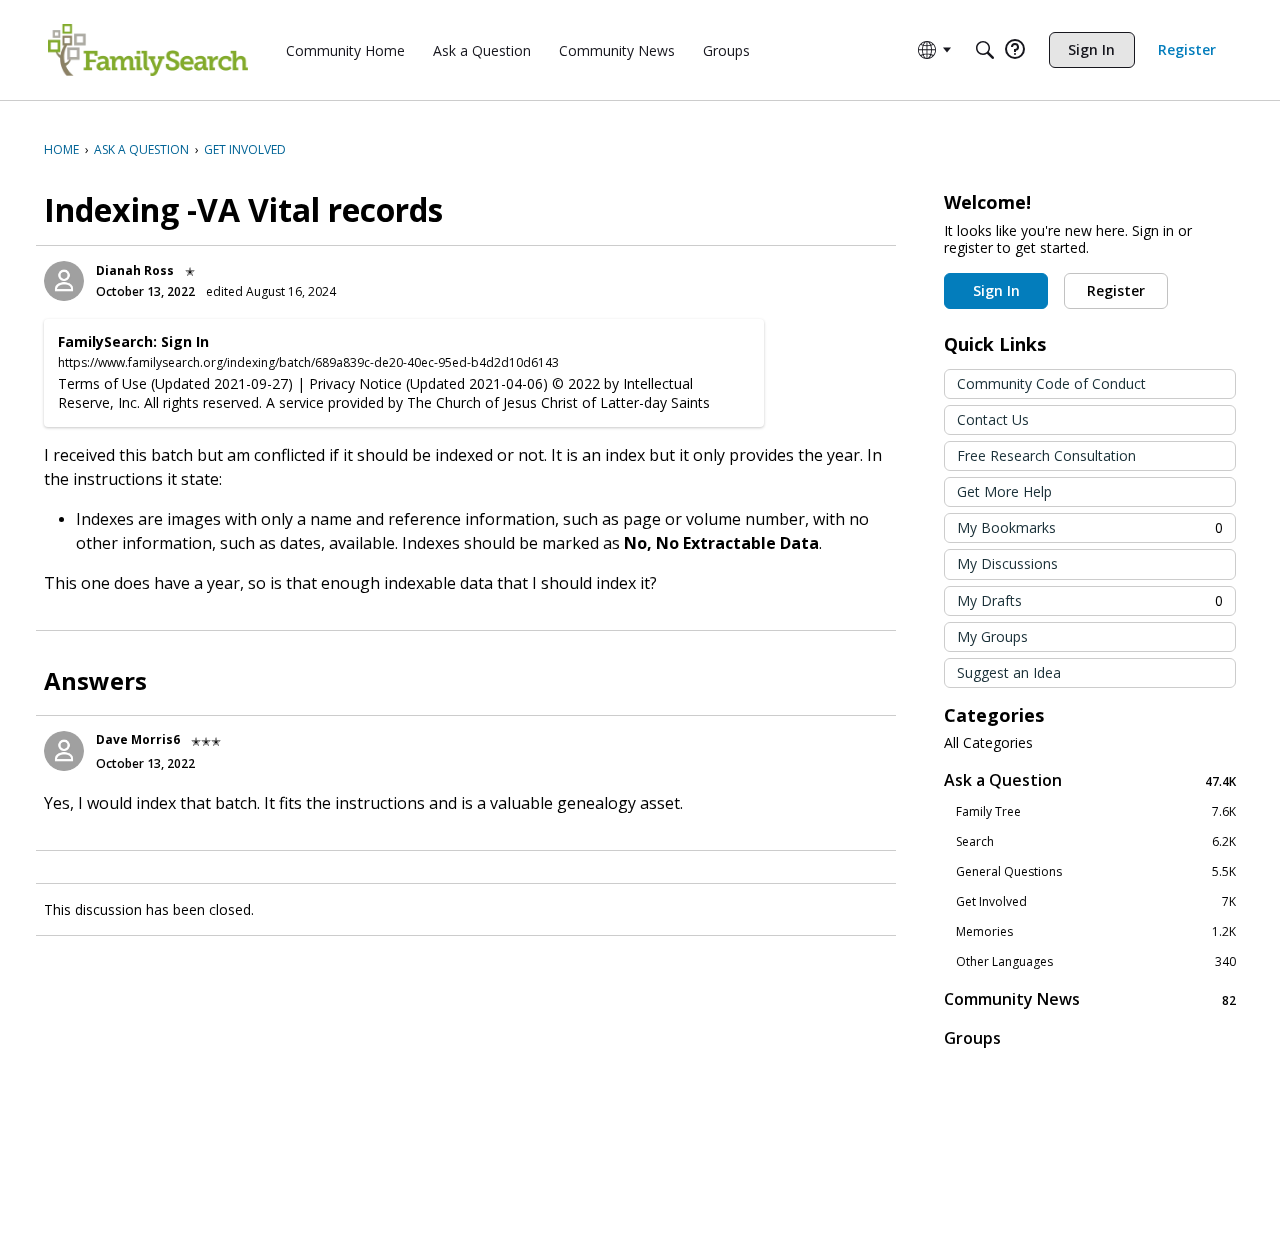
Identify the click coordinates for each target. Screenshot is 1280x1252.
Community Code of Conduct (1051, 383)
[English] (148, 50)
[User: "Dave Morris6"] (64, 751)
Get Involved (1096, 902)
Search (1096, 842)
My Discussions (1007, 563)
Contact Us (993, 419)
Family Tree (1096, 812)
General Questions (1096, 872)
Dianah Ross (135, 270)
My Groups (992, 636)
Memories (1096, 932)
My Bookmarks (1090, 527)
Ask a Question (1090, 780)
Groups (972, 1038)
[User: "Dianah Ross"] (64, 281)
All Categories (988, 743)
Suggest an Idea (1009, 672)
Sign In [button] (996, 290)
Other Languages (1096, 962)
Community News (1090, 999)
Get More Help (1004, 491)
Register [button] (1116, 290)
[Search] (985, 50)
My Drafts (1090, 600)
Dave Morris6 (138, 739)
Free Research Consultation (1046, 455)
